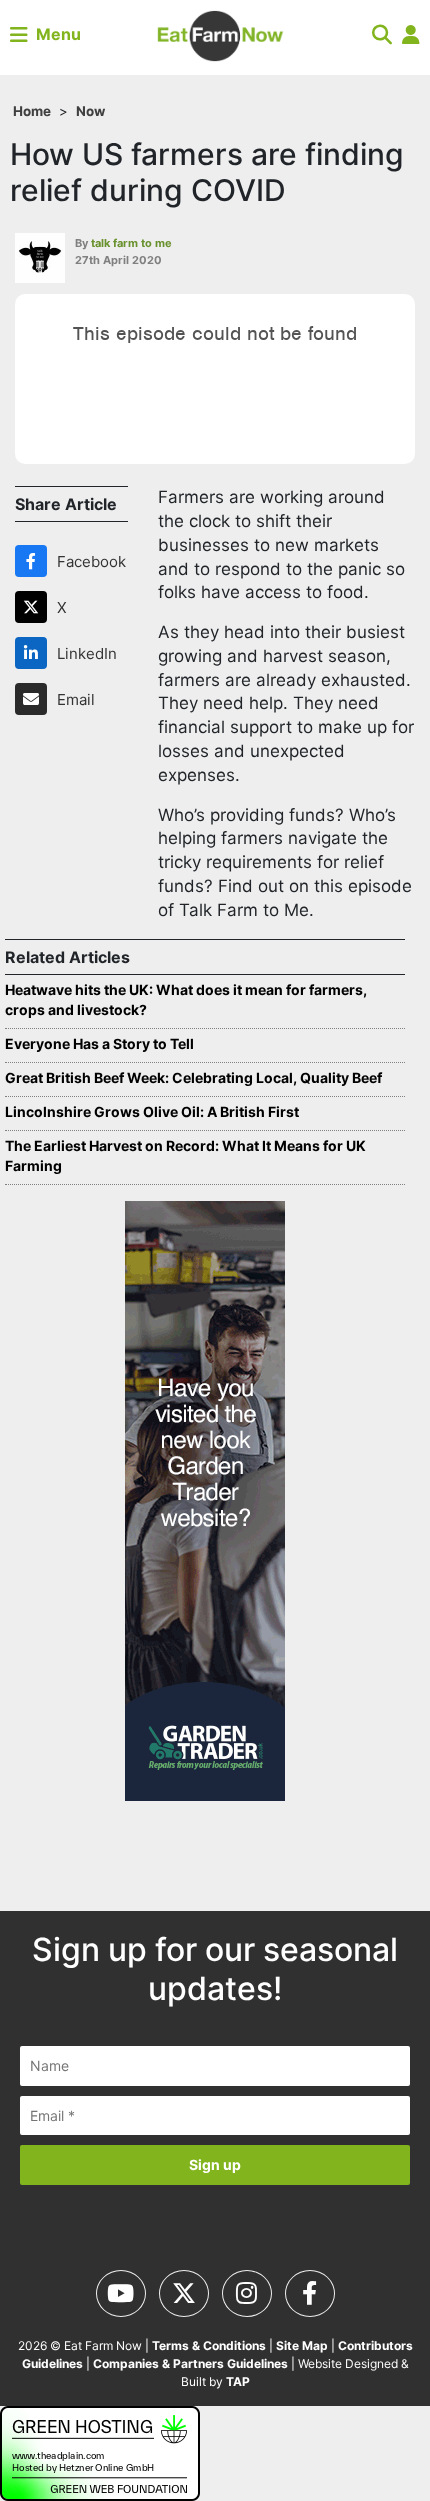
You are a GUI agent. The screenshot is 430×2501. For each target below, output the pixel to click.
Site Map (302, 2345)
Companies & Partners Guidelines (190, 2363)
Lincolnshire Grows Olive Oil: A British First (152, 1111)
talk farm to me (131, 243)
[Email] (35, 699)
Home (32, 111)
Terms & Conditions (209, 2345)
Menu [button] (54, 34)
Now (90, 111)
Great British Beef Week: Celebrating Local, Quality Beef (193, 1077)
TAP (238, 2381)
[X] (35, 607)
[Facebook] (35, 561)
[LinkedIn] (35, 653)
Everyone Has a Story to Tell (99, 1043)
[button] (382, 34)
